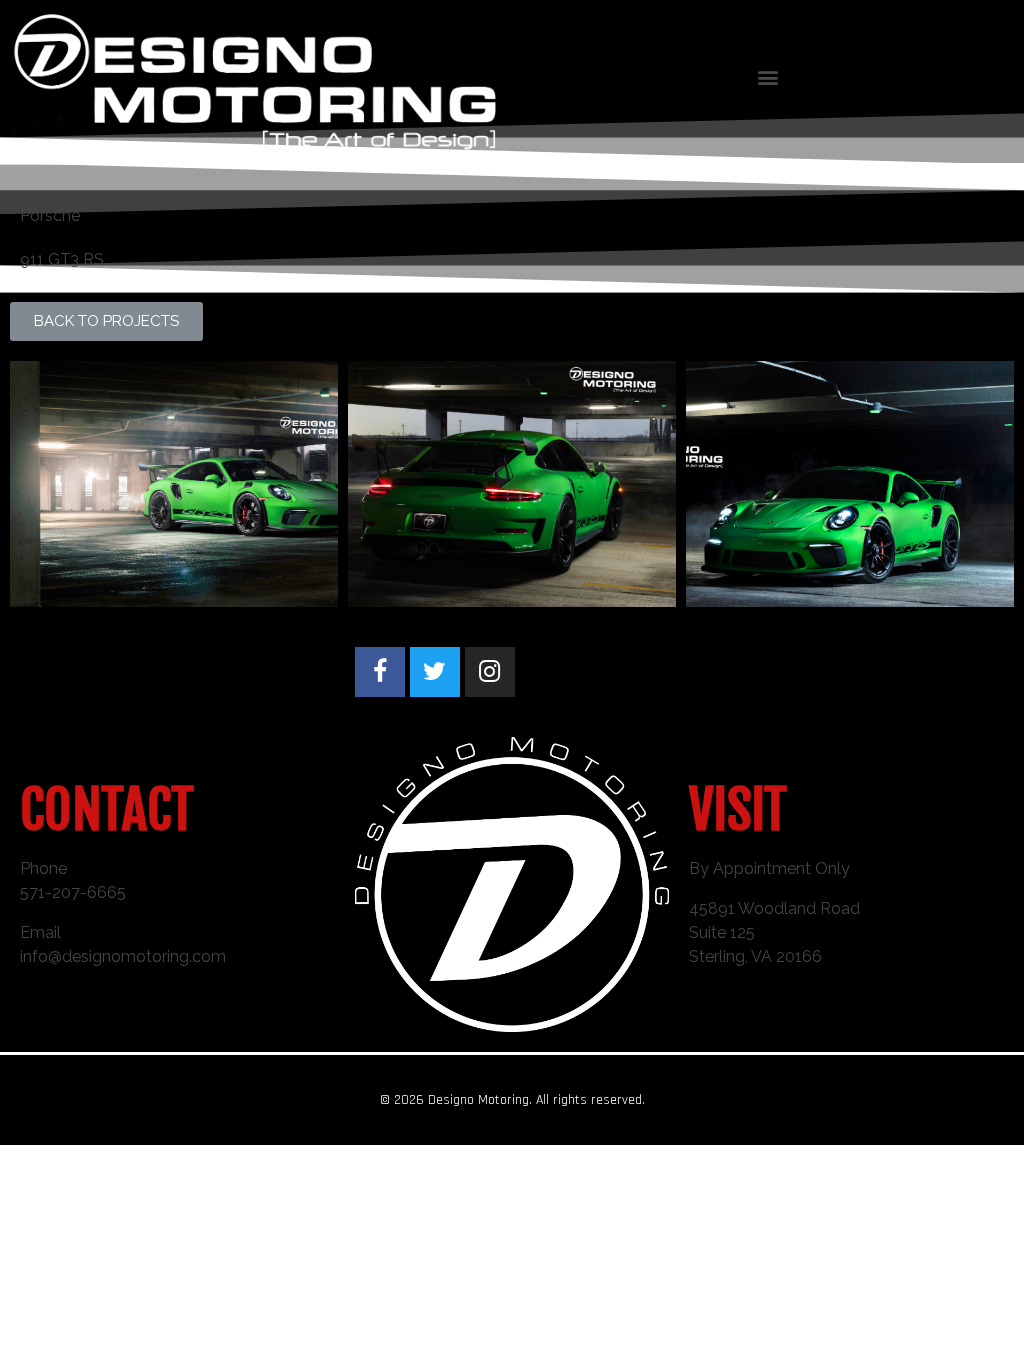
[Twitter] (435, 672)
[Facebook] (380, 672)
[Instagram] (490, 672)
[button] (106, 321)
